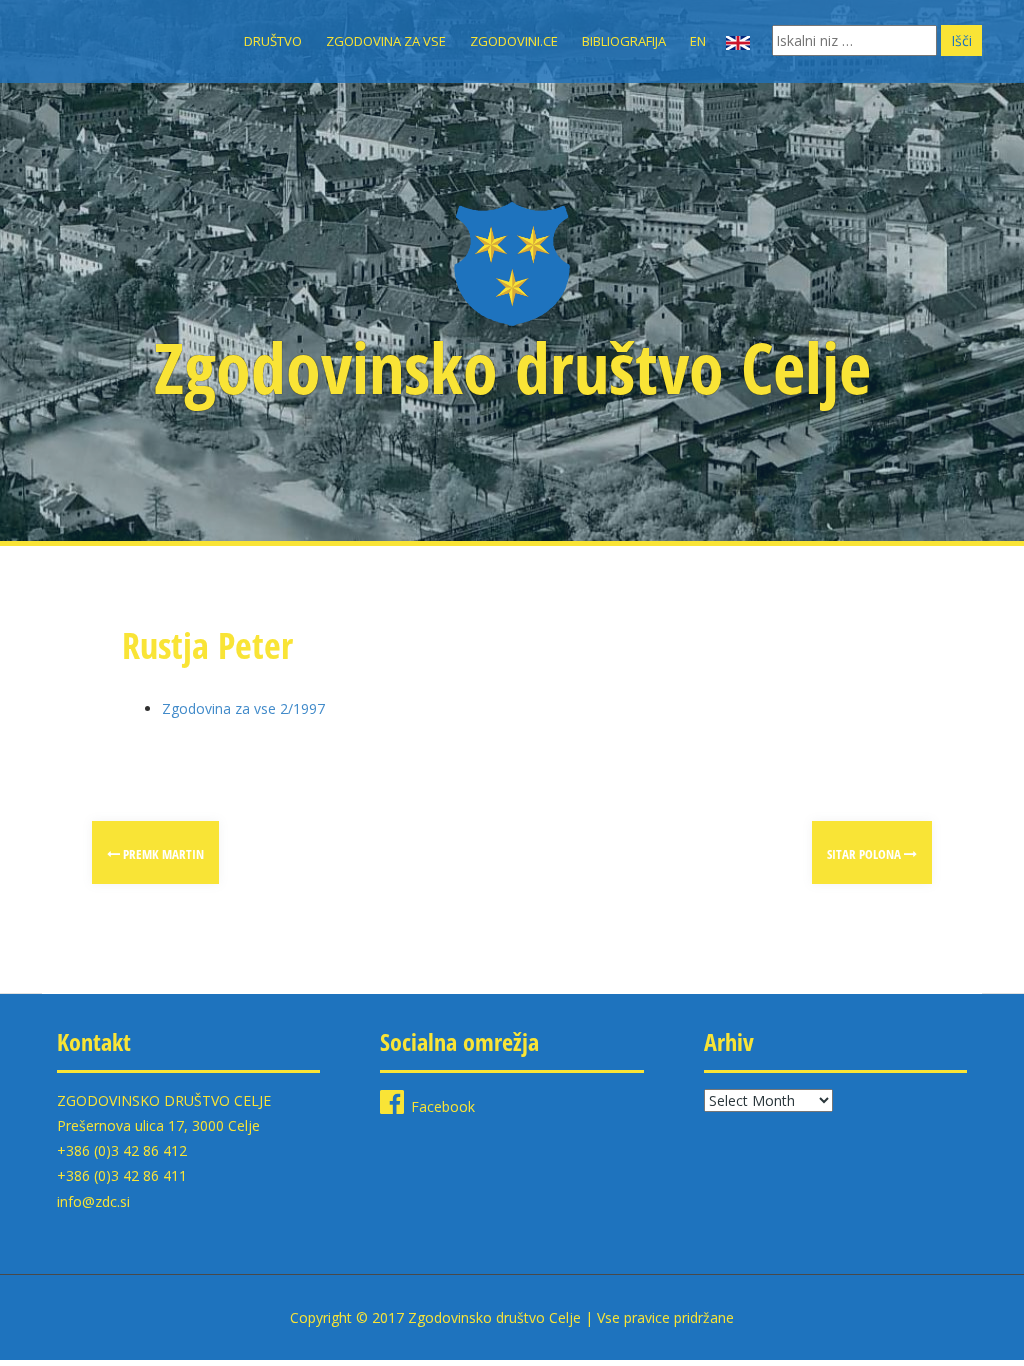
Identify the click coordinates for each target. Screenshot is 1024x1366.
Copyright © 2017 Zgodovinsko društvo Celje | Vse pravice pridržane (512, 1317)
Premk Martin (162, 854)
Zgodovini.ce (514, 41)
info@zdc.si (93, 1201)
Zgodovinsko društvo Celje (512, 367)
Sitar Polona (865, 854)
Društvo (273, 41)
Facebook (443, 1106)
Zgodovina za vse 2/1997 (243, 708)
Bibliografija (624, 41)
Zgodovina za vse (386, 41)
